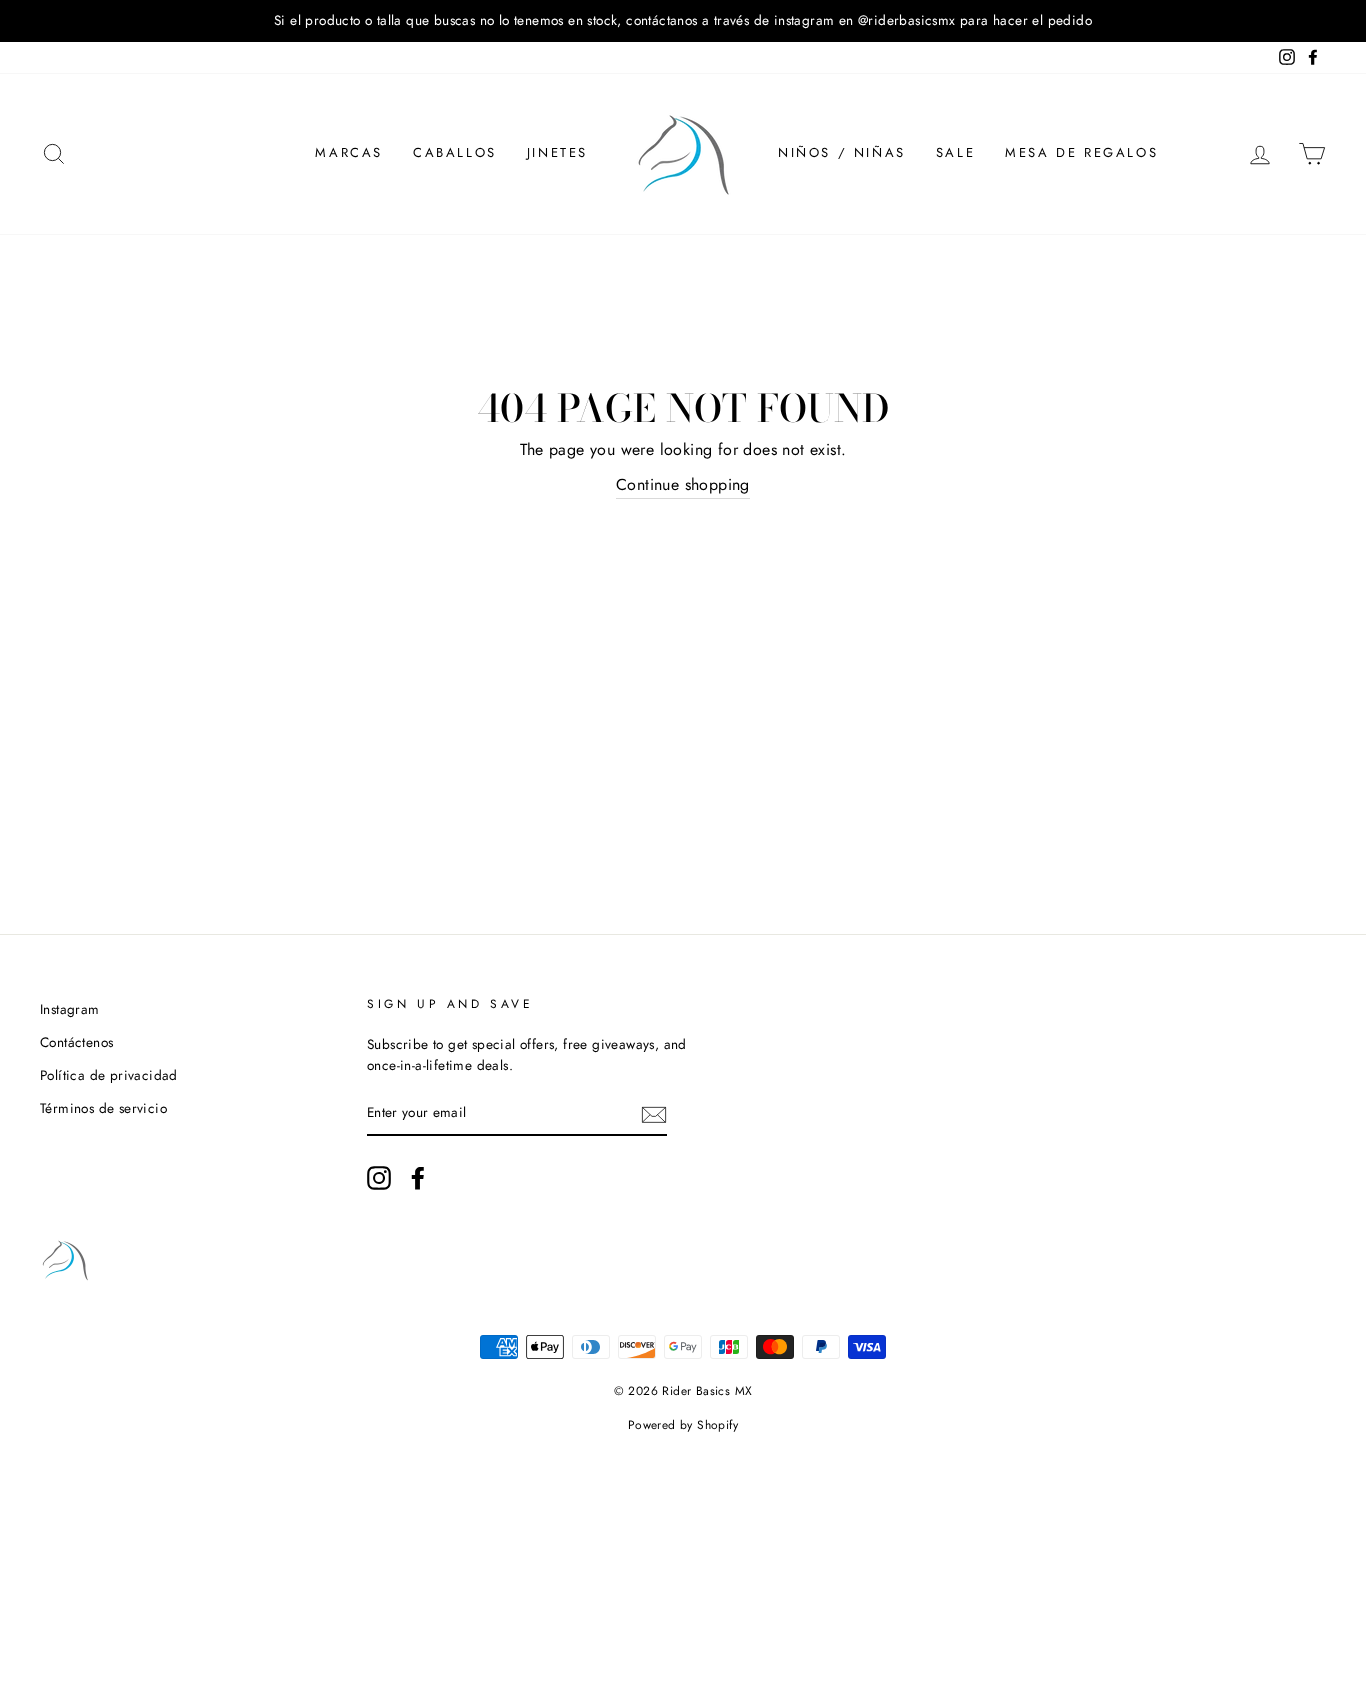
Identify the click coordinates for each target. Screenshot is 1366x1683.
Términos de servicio (103, 1108)
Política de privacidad (109, 1075)
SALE (955, 152)
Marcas (349, 152)
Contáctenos (76, 1042)
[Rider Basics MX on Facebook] (418, 1178)
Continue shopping (683, 484)
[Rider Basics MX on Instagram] (379, 1178)
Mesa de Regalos (1081, 152)
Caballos (455, 152)
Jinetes (557, 152)
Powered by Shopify (683, 1425)
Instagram (70, 1009)
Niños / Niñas (842, 152)
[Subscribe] (654, 1114)
